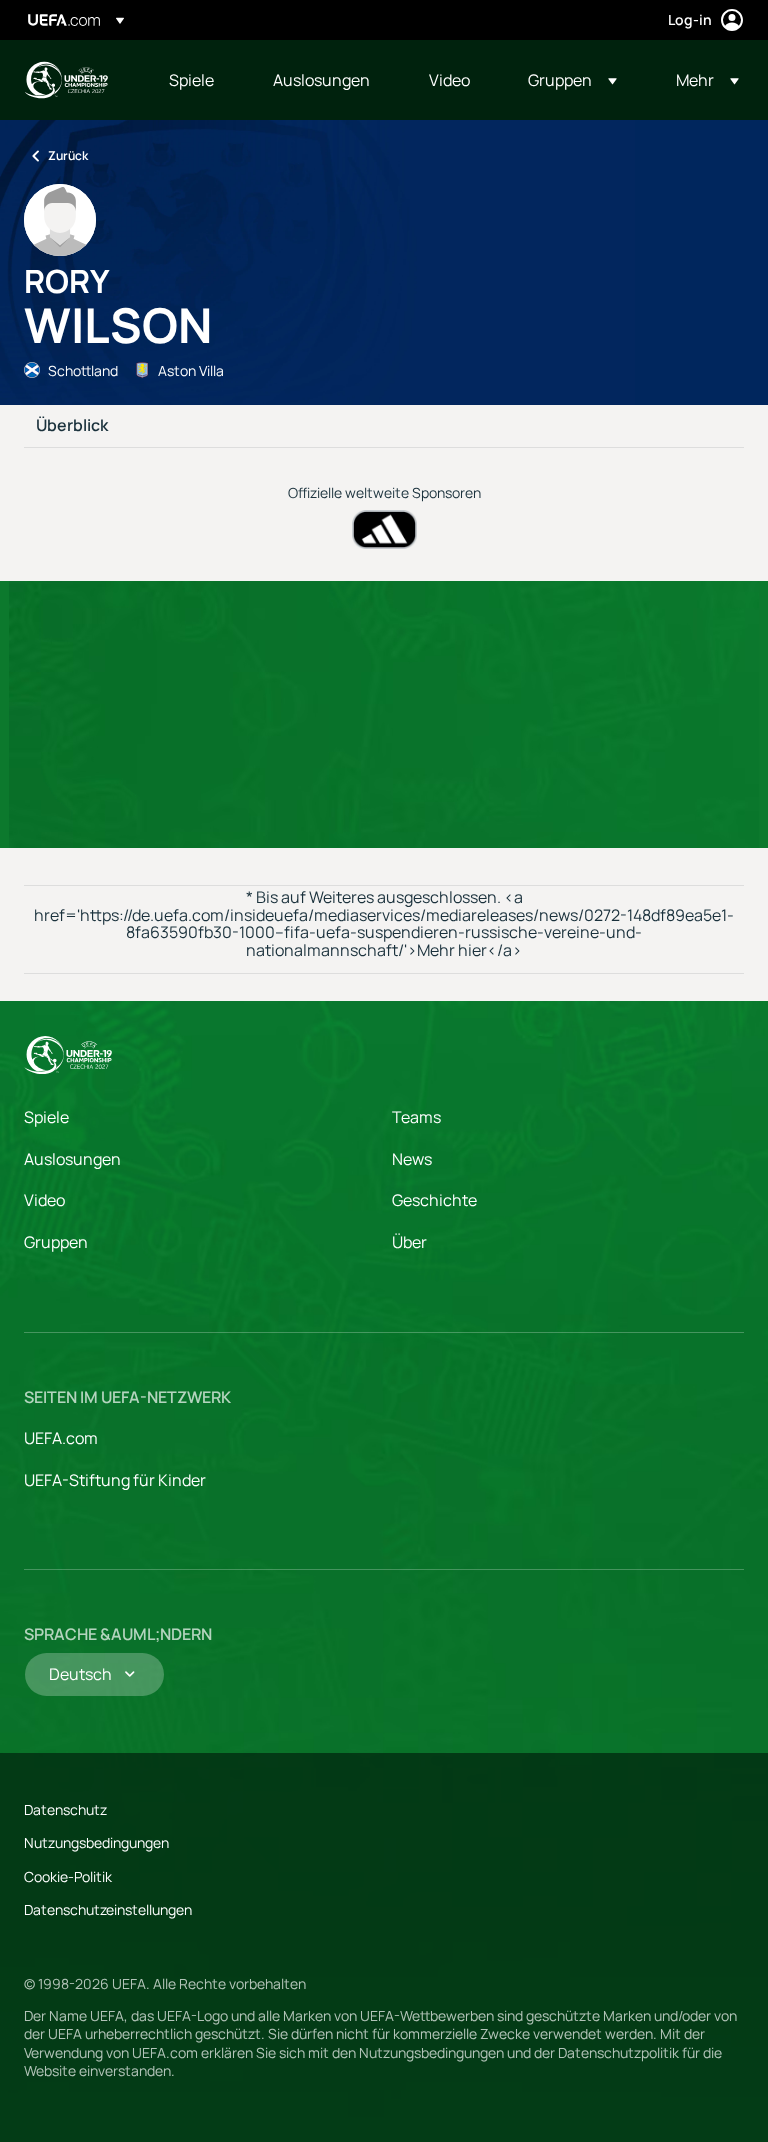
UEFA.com (61, 1438)
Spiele (46, 1117)
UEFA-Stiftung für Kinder (115, 1480)
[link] (191, 80)
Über (409, 1242)
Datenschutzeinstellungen (108, 1909)
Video (44, 1200)
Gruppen (56, 1242)
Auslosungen (72, 1159)
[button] (572, 80)
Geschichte (434, 1200)
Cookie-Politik (68, 1876)
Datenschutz (65, 1809)
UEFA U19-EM (66, 80)
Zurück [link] (68, 155)
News (412, 1159)
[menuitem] (196, 80)
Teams (416, 1117)
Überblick (72, 426)
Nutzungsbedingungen (96, 1842)
